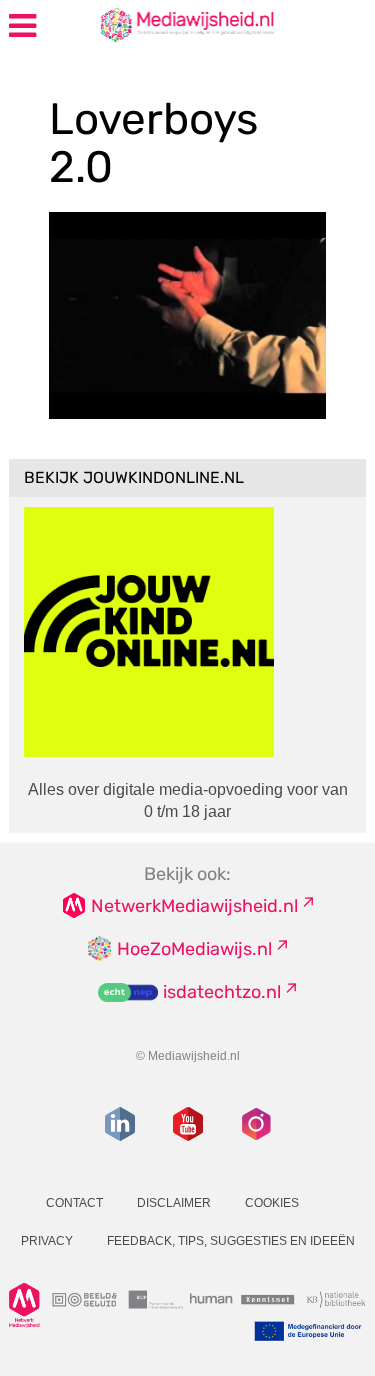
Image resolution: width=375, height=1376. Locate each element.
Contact (74, 1203)
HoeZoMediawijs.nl (194, 949)
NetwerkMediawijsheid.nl (194, 906)
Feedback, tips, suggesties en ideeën (231, 1241)
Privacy (47, 1241)
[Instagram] (256, 1124)
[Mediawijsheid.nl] (147, 24)
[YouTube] (188, 1124)
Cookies (272, 1203)
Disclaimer (174, 1203)
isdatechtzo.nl (222, 992)
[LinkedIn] (120, 1124)
